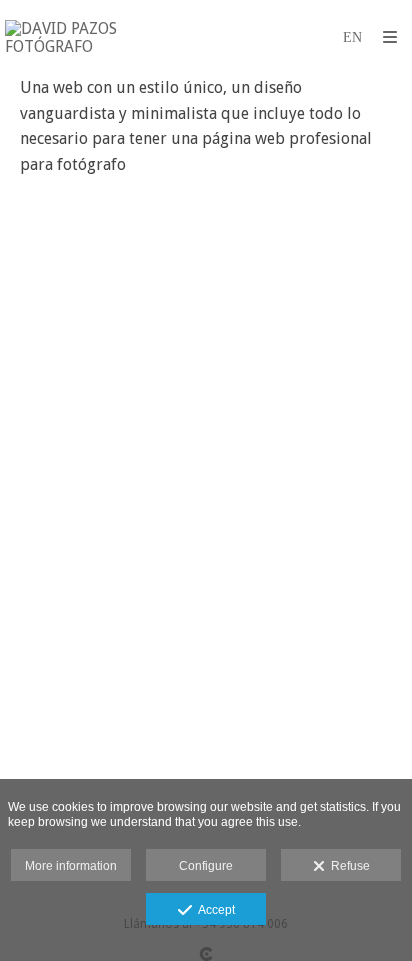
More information (71, 866)
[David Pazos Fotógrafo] (105, 37)
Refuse (347, 866)
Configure (206, 866)
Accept (213, 910)
